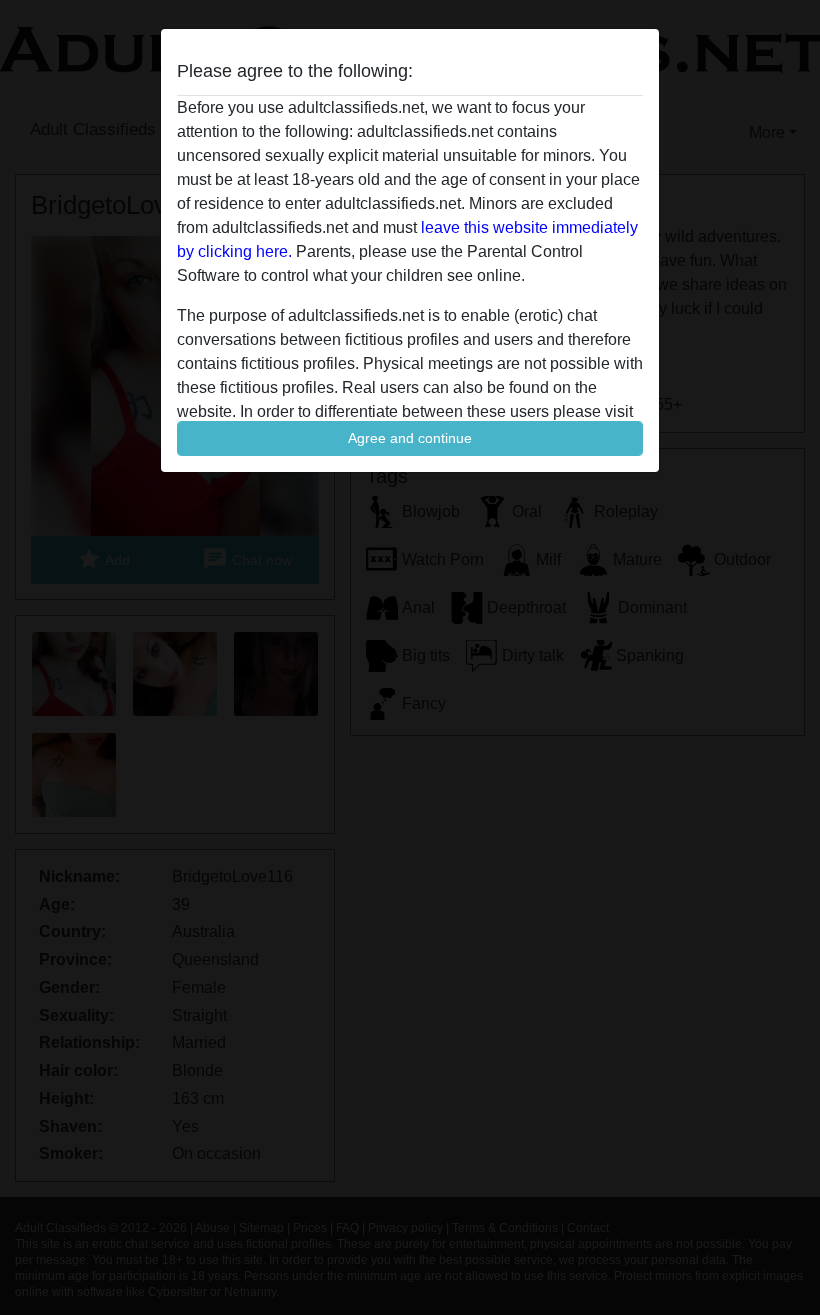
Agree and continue (410, 438)
